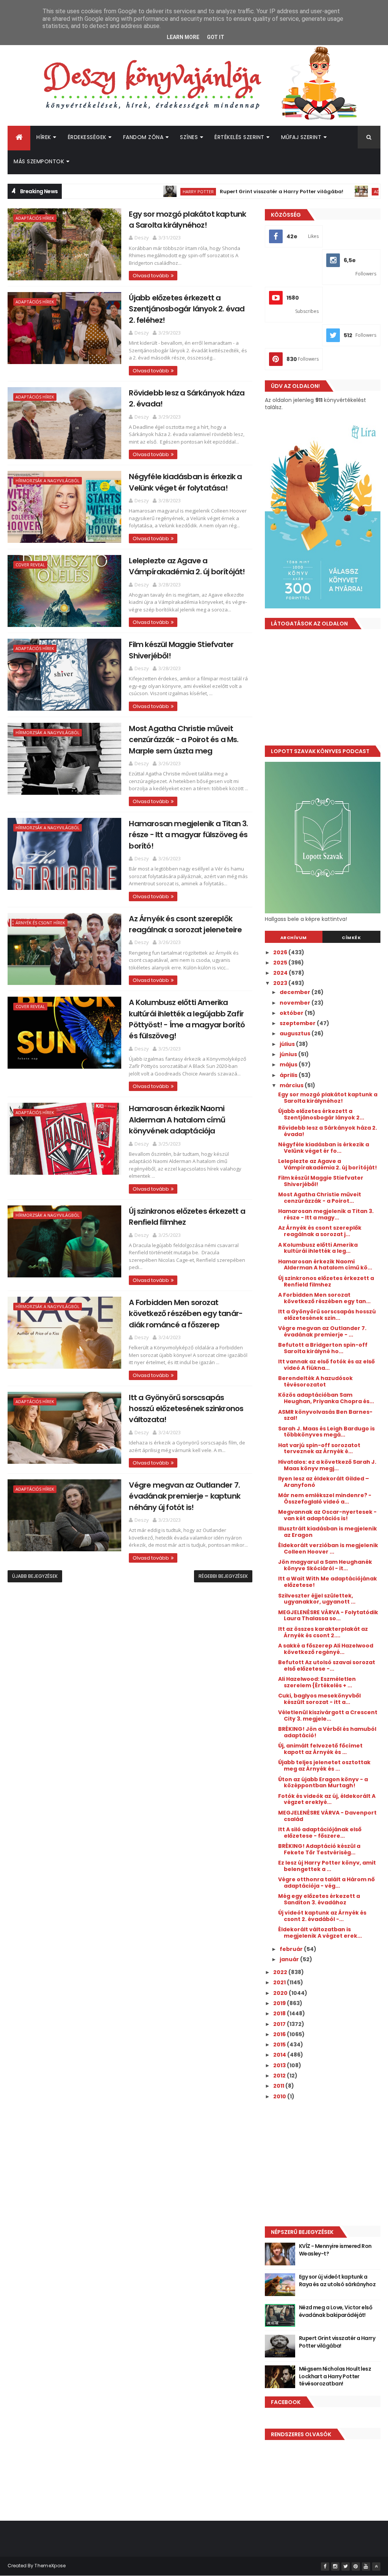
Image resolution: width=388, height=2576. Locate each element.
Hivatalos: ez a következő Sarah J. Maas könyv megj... (327, 1465)
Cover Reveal (30, 565)
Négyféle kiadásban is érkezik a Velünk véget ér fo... (324, 1148)
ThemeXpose (50, 2566)
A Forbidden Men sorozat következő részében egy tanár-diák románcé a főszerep (186, 1314)
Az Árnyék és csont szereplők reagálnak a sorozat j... (320, 1231)
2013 (280, 2065)
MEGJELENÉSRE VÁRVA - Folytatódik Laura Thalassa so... (328, 1615)
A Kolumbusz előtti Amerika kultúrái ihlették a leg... (318, 1248)
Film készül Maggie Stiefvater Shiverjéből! (321, 1181)
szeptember (298, 1023)
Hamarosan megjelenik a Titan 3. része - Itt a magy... (326, 1214)
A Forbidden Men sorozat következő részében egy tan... (324, 1298)
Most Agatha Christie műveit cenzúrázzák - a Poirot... (320, 1198)
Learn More (183, 37)
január (290, 1959)
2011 (279, 2086)
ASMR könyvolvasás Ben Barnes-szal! (325, 1415)
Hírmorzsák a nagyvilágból (48, 481)
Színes (189, 137)
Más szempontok (39, 161)
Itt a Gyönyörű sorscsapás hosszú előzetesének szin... (327, 1315)
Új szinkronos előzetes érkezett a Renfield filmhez (326, 1281)
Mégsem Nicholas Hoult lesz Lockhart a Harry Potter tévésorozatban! (335, 2376)
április (289, 1075)
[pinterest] (356, 2567)
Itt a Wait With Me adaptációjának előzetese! (328, 1582)
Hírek (44, 137)
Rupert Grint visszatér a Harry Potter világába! (226, 191)
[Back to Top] (376, 2567)
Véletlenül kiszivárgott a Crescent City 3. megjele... (328, 1716)
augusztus (296, 1033)
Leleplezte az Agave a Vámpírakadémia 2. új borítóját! (187, 566)
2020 (281, 1993)
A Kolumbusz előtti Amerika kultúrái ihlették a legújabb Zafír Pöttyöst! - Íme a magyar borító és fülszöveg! (187, 1019)
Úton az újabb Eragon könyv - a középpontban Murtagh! (323, 1783)
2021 (280, 1982)
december (296, 992)
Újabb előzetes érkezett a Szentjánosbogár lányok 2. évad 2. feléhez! (187, 309)
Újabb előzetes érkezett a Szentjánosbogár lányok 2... (321, 1114)
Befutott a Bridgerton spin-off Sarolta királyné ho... (323, 1348)
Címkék (351, 938)
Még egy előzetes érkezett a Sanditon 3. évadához (319, 1899)
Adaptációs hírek (338, 191)
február (292, 1949)
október (292, 1013)
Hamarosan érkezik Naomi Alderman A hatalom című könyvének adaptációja (177, 1120)
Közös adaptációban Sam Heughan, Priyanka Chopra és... (326, 1398)
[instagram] (335, 2567)
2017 (280, 2024)
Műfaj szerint (301, 137)
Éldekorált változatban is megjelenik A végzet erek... (320, 1933)
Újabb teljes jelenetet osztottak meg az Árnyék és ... (324, 1766)
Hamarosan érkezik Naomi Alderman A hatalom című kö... (325, 1265)
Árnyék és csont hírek (40, 923)
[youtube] (366, 2567)
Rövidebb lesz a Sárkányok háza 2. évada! (328, 1131)
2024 (281, 973)
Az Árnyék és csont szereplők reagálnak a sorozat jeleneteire (185, 924)
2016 (280, 2034)
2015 (280, 2045)
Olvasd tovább (151, 276)
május (289, 1064)
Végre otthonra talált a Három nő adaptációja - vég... (326, 1883)
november (296, 1003)
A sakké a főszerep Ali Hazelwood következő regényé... (326, 1649)
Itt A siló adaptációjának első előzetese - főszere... (320, 1833)
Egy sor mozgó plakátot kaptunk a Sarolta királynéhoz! (187, 220)
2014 (280, 2055)
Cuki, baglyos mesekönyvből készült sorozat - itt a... (319, 1699)
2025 (281, 963)
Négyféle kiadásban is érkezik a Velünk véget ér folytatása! (185, 482)
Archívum (294, 938)
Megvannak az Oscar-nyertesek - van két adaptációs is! (327, 1515)
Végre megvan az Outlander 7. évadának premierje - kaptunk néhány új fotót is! (185, 1496)
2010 (280, 2096)
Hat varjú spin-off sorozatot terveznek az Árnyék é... (319, 1448)
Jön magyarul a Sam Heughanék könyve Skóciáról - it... (325, 1565)
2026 (281, 952)
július (288, 1044)
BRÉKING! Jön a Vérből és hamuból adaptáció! (327, 1732)
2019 (280, 2003)
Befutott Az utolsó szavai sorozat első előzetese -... (327, 1665)
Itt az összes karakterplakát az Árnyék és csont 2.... (323, 1632)
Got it (216, 37)
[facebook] (325, 2567)
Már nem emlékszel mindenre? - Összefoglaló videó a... (325, 1498)
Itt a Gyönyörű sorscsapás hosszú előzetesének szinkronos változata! (186, 1409)
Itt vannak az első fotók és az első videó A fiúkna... (326, 1365)
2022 (281, 1972)
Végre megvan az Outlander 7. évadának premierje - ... (322, 1331)
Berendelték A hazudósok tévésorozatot (315, 1381)
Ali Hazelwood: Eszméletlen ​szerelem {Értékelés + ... (318, 1682)
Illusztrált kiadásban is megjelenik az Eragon (328, 1532)
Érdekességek (87, 137)
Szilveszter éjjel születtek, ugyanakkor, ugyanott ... (317, 1599)
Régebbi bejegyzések (223, 1576)
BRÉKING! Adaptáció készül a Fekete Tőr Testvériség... (319, 1849)
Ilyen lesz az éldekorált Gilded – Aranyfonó (324, 1482)
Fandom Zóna (143, 137)
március (292, 1085)
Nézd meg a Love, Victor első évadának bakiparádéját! (336, 2311)
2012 (280, 2076)
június (289, 1054)
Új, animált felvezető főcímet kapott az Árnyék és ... (320, 1749)
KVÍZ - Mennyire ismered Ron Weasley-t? (335, 2250)
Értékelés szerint (239, 137)
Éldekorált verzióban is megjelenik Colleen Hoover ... (328, 1548)
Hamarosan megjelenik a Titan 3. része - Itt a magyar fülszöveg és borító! (188, 835)
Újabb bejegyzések (35, 1576)
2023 (281, 983)
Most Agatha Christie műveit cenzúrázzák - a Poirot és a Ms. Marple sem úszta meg (184, 740)
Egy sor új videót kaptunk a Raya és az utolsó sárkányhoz (337, 2281)
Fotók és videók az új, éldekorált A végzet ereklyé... (327, 1799)
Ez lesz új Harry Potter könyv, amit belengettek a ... (327, 1866)
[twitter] (346, 2567)
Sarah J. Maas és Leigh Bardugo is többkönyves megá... (326, 1432)
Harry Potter (143, 191)
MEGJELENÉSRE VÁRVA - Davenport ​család (328, 1816)
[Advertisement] (323, 690)
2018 (280, 2013)
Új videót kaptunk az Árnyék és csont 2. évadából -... (322, 1916)
